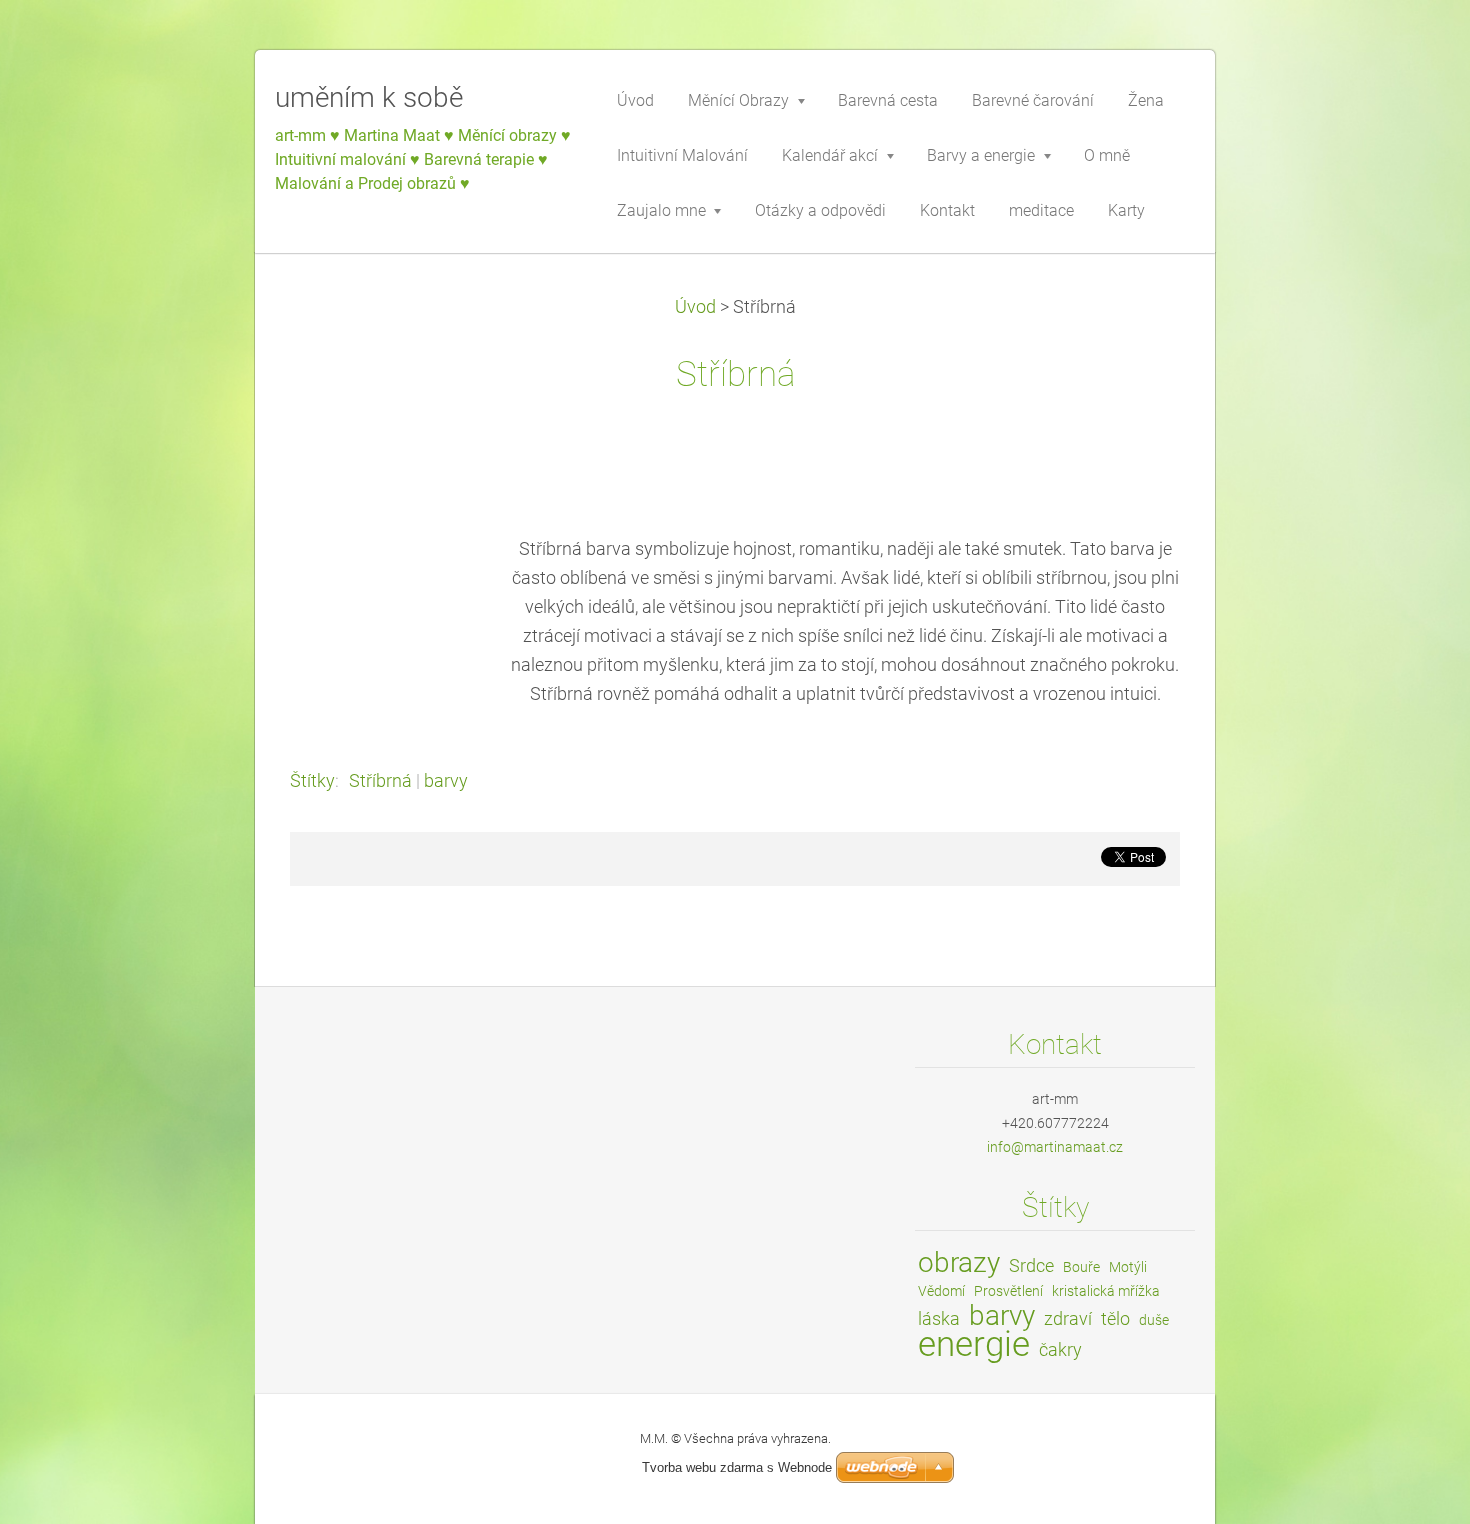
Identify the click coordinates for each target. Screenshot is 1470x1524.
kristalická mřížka (1106, 1291)
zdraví (1068, 1318)
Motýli (1128, 1267)
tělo (1115, 1318)
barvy (446, 781)
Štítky (312, 781)
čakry (1060, 1349)
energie (974, 1344)
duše (1154, 1320)
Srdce (1031, 1265)
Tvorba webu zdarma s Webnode (737, 1467)
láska (939, 1318)
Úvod (695, 307)
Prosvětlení (1008, 1291)
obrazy (959, 1262)
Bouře (1081, 1267)
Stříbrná (380, 781)
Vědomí (941, 1291)
